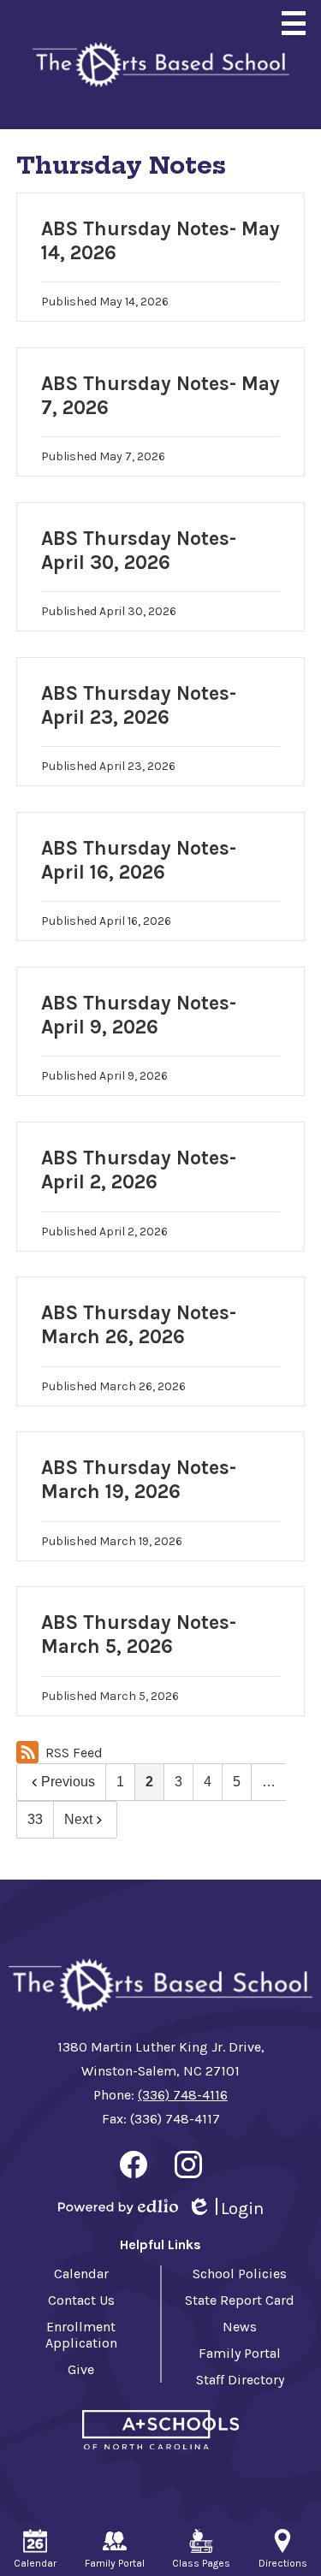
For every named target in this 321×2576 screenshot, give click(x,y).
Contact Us (81, 2300)
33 (35, 1819)
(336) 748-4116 (183, 2095)
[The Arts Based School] (161, 65)
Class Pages (201, 2563)
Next (78, 1819)
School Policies (240, 2274)
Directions (283, 2563)
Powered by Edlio (118, 2206)
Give (81, 2369)
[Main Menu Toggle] (294, 23)
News (240, 2327)
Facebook (134, 2164)
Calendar (81, 2274)
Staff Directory (240, 2380)
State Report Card (240, 2300)
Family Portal (240, 2353)
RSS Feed (74, 1753)
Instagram (188, 2164)
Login (225, 2209)
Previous (68, 1782)
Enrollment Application (81, 2335)
